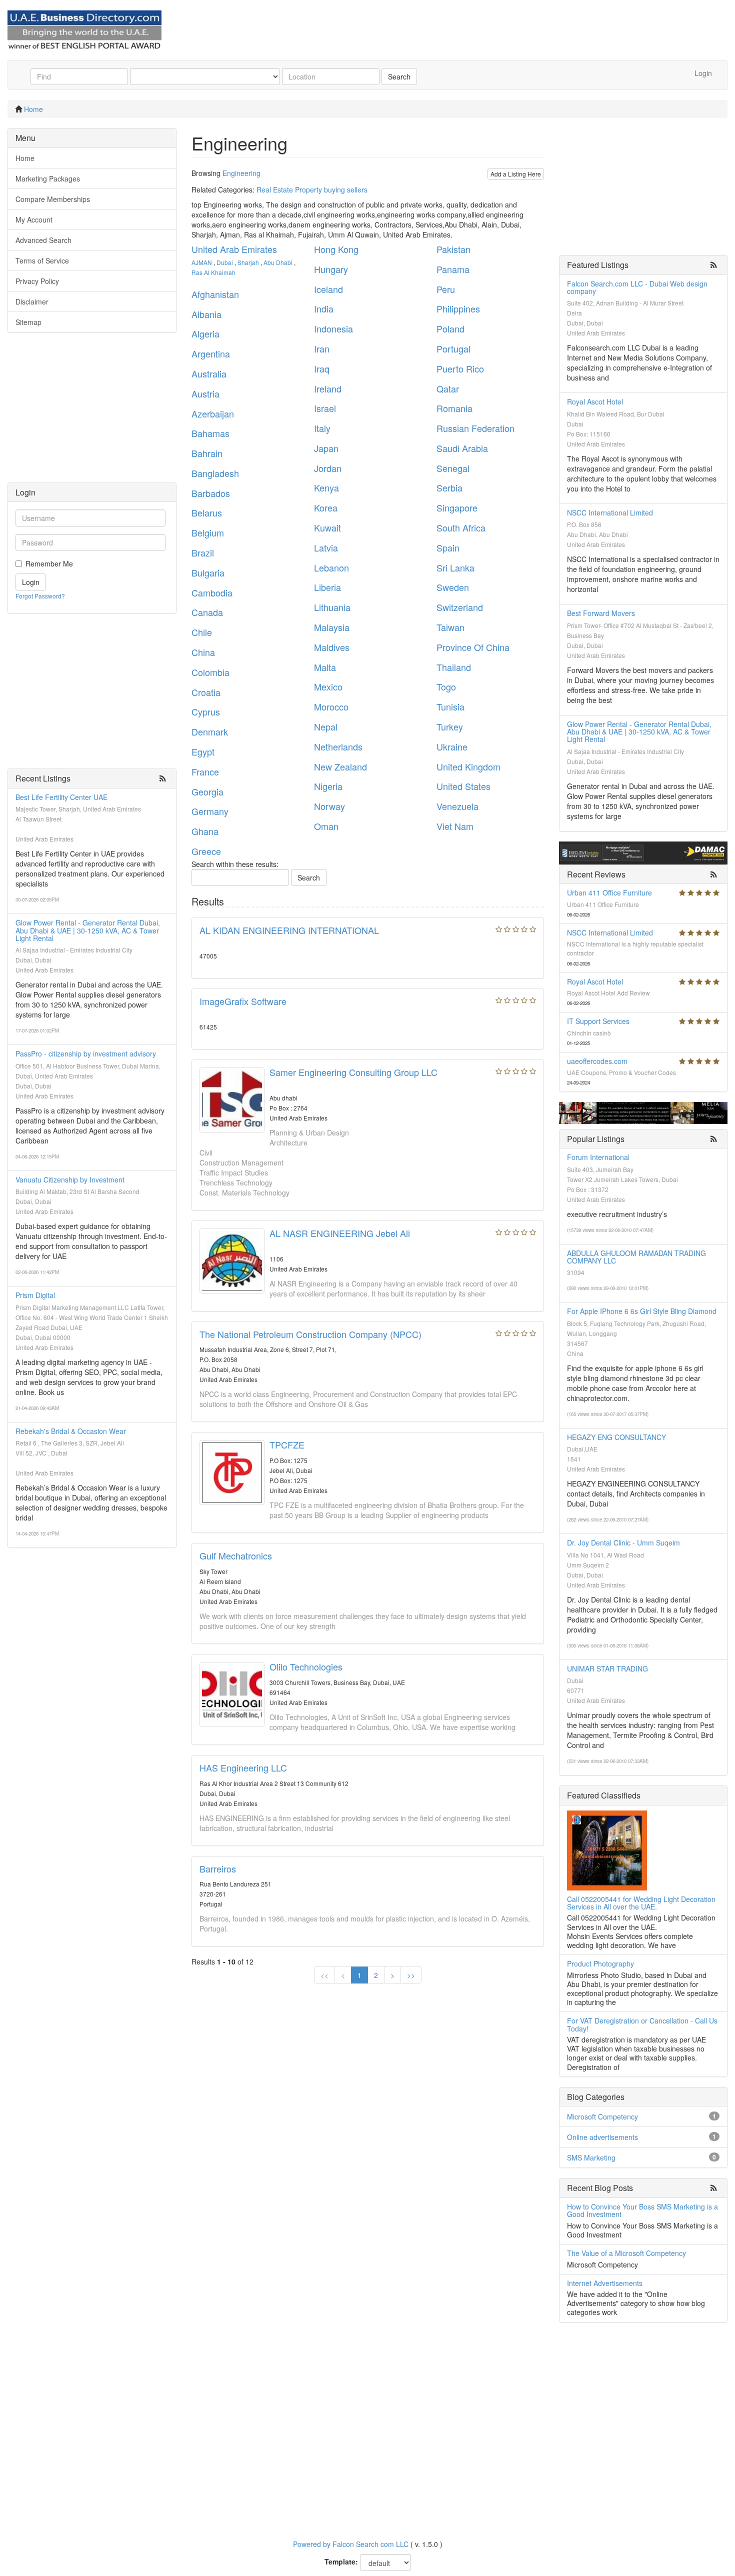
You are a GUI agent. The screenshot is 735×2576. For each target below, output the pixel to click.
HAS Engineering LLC (243, 1767)
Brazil (203, 552)
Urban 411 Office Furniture (609, 892)
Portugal (453, 348)
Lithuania (332, 607)
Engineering (241, 173)
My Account (34, 219)
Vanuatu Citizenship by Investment (70, 1179)
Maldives (332, 647)
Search (399, 76)
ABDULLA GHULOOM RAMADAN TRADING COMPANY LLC (636, 1257)
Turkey (450, 726)
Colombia (210, 672)
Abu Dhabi (278, 262)
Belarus (207, 512)
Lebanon (331, 567)
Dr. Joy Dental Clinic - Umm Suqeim (623, 1542)
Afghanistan (215, 294)
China (203, 652)
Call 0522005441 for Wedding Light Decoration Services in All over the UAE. (641, 1903)
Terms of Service (42, 260)
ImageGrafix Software (243, 1001)
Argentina (211, 353)
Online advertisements (602, 2137)
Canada (207, 612)
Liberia (327, 587)
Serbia (449, 487)
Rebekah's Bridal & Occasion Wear (71, 1431)
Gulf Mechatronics (236, 1555)
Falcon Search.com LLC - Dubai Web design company (637, 287)
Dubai (225, 262)
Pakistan (453, 249)
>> (411, 1975)
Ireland (328, 388)
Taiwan (450, 627)
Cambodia (212, 592)
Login (703, 73)
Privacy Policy (37, 281)
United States (463, 786)
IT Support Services (598, 1021)
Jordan (328, 468)
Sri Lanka (455, 567)
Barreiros (218, 1868)
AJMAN (202, 262)
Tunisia (450, 706)
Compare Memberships (53, 199)
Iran (322, 348)
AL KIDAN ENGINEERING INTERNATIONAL (289, 930)
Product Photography (600, 1963)
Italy (322, 428)
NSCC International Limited (610, 512)
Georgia (207, 791)
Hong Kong (336, 249)
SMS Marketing (591, 2157)
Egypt (203, 751)
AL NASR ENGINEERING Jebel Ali (340, 1233)
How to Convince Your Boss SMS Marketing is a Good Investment (642, 2210)
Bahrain (207, 453)
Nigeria (328, 786)
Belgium (208, 532)
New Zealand (340, 766)
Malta (325, 667)
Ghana (205, 831)
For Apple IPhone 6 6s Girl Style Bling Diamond (642, 1311)
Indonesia (333, 328)
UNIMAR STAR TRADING (607, 1668)
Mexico (328, 686)
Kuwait (327, 527)
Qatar (448, 388)
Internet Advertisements (605, 2283)
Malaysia (332, 627)
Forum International (598, 1157)
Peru (446, 289)
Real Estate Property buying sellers (312, 189)
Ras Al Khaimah (213, 272)
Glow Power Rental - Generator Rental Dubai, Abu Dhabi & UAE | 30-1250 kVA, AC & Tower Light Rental (88, 930)
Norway (329, 806)
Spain (448, 547)
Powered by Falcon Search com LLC (351, 2544)
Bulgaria (208, 572)
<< (324, 1975)
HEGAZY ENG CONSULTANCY (616, 1437)
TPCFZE (287, 1444)
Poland (450, 328)
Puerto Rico (460, 368)
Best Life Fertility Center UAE (61, 797)
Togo (446, 686)
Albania (206, 314)
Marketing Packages (48, 178)
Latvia (326, 547)
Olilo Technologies (306, 1666)
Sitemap (28, 322)
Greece (206, 851)
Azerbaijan (213, 413)
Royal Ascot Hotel (595, 401)
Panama (453, 269)
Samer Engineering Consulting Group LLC (353, 1072)
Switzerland (460, 607)
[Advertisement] (92, 412)
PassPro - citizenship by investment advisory (86, 1053)
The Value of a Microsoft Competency (626, 2253)
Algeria (205, 333)
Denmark (210, 731)
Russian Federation (475, 428)
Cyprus (206, 711)
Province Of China (473, 647)
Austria (205, 393)
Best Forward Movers (601, 613)
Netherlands (338, 746)
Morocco (331, 706)
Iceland (328, 289)
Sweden (453, 587)
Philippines (458, 308)
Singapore (457, 507)
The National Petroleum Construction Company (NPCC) (310, 1334)
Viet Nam (455, 826)
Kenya (326, 487)
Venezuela (457, 806)
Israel (325, 408)
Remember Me (49, 563)
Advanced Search (43, 240)
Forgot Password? (40, 596)
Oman (326, 826)
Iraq (322, 368)
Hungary (331, 269)
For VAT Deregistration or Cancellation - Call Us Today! (642, 2024)
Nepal (326, 726)
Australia (209, 373)
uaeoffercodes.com (597, 1061)
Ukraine (452, 746)
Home (33, 109)
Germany (210, 811)
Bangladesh (215, 473)
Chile (202, 632)
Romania (454, 408)
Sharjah (248, 262)
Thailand (454, 667)
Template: (341, 2561)
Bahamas (210, 433)
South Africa (461, 527)
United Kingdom (468, 766)
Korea (326, 507)
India (324, 308)
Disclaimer (32, 301)
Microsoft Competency (602, 2116)
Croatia (206, 692)
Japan (326, 448)
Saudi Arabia (462, 448)
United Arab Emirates (234, 249)
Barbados (211, 493)
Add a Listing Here (516, 174)
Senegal (453, 468)
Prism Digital (35, 1295)
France (205, 771)
